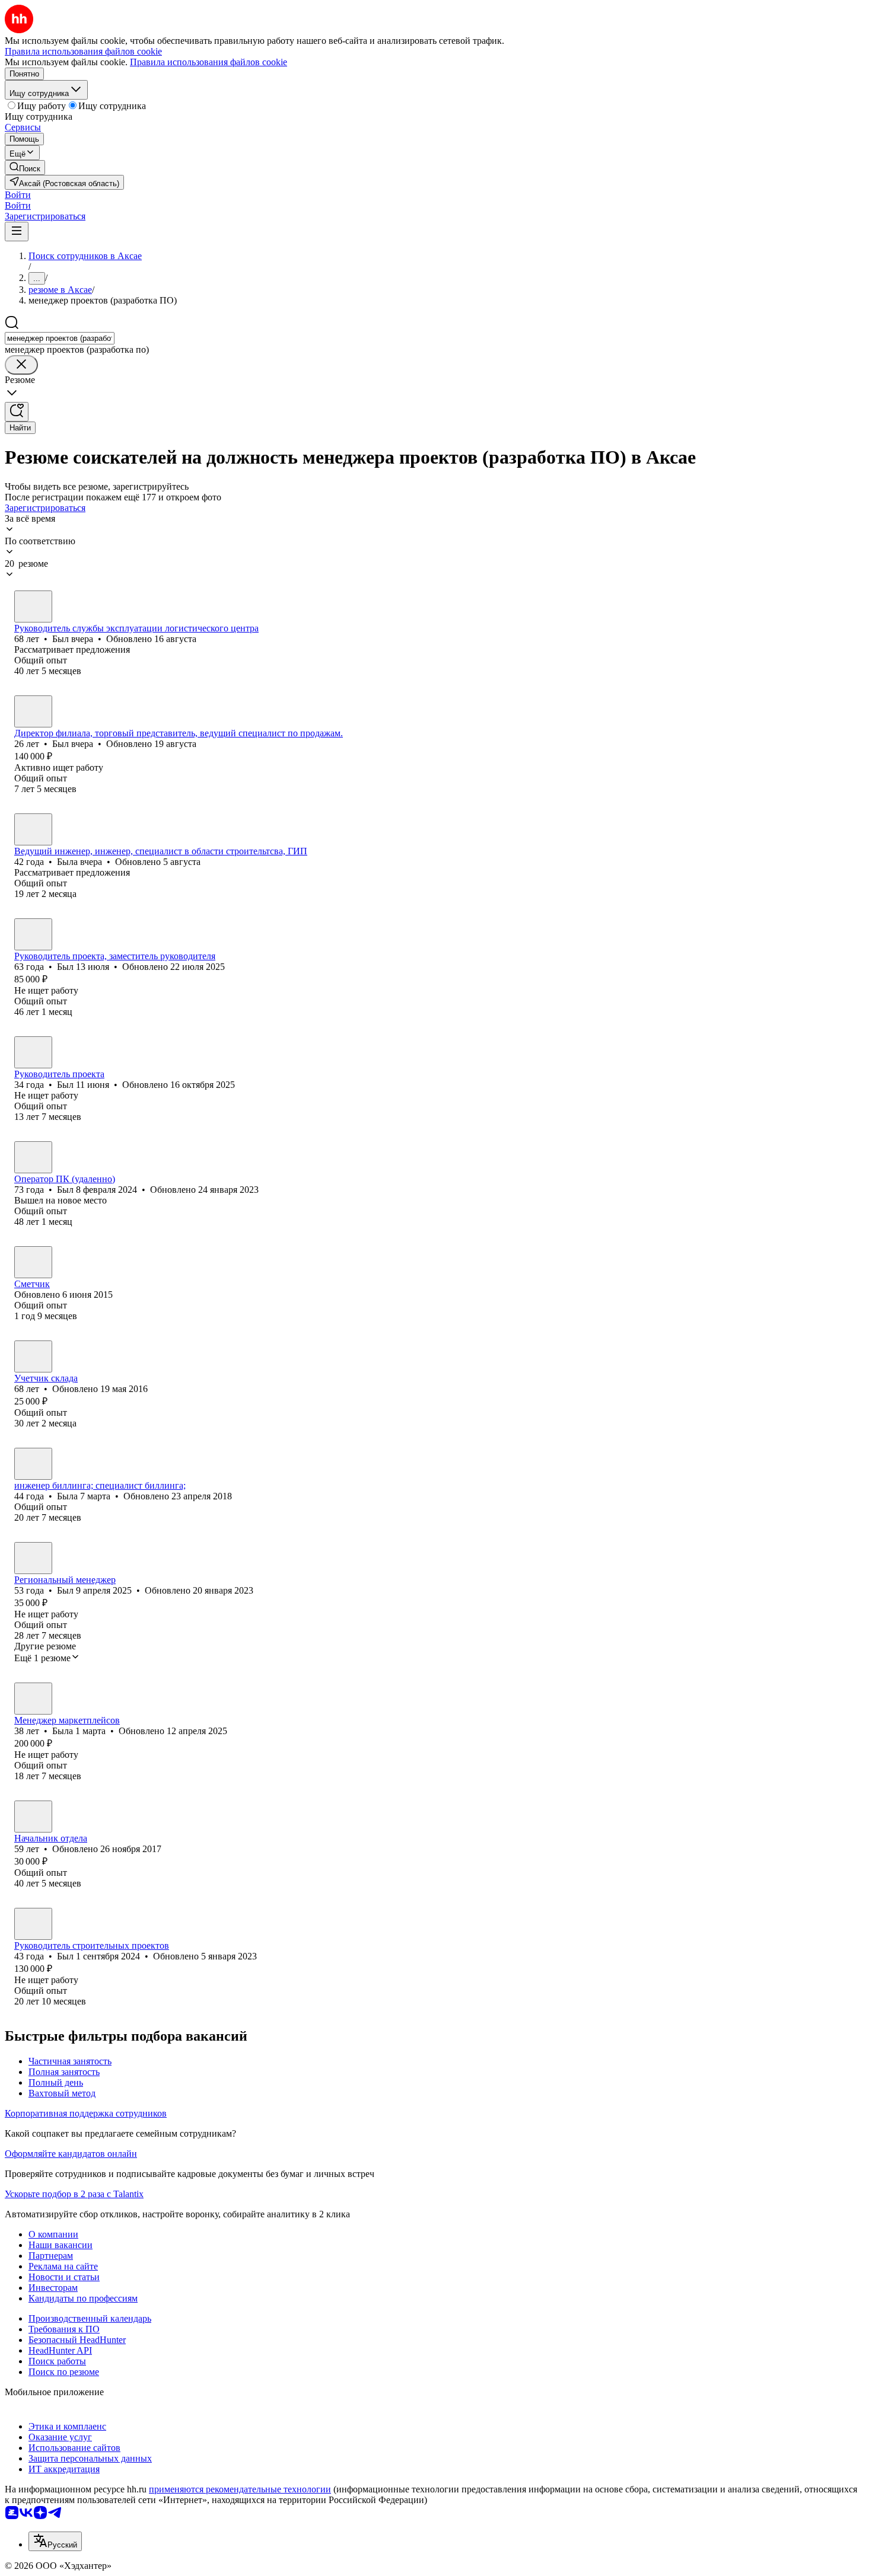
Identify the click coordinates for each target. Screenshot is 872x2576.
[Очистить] (21, 365)
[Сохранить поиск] (17, 412)
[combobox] (60, 338)
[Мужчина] (33, 607)
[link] (25, 167)
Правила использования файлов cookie (209, 62)
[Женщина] (33, 829)
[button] (18, 195)
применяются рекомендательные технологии (240, 2489)
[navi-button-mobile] (17, 232)
